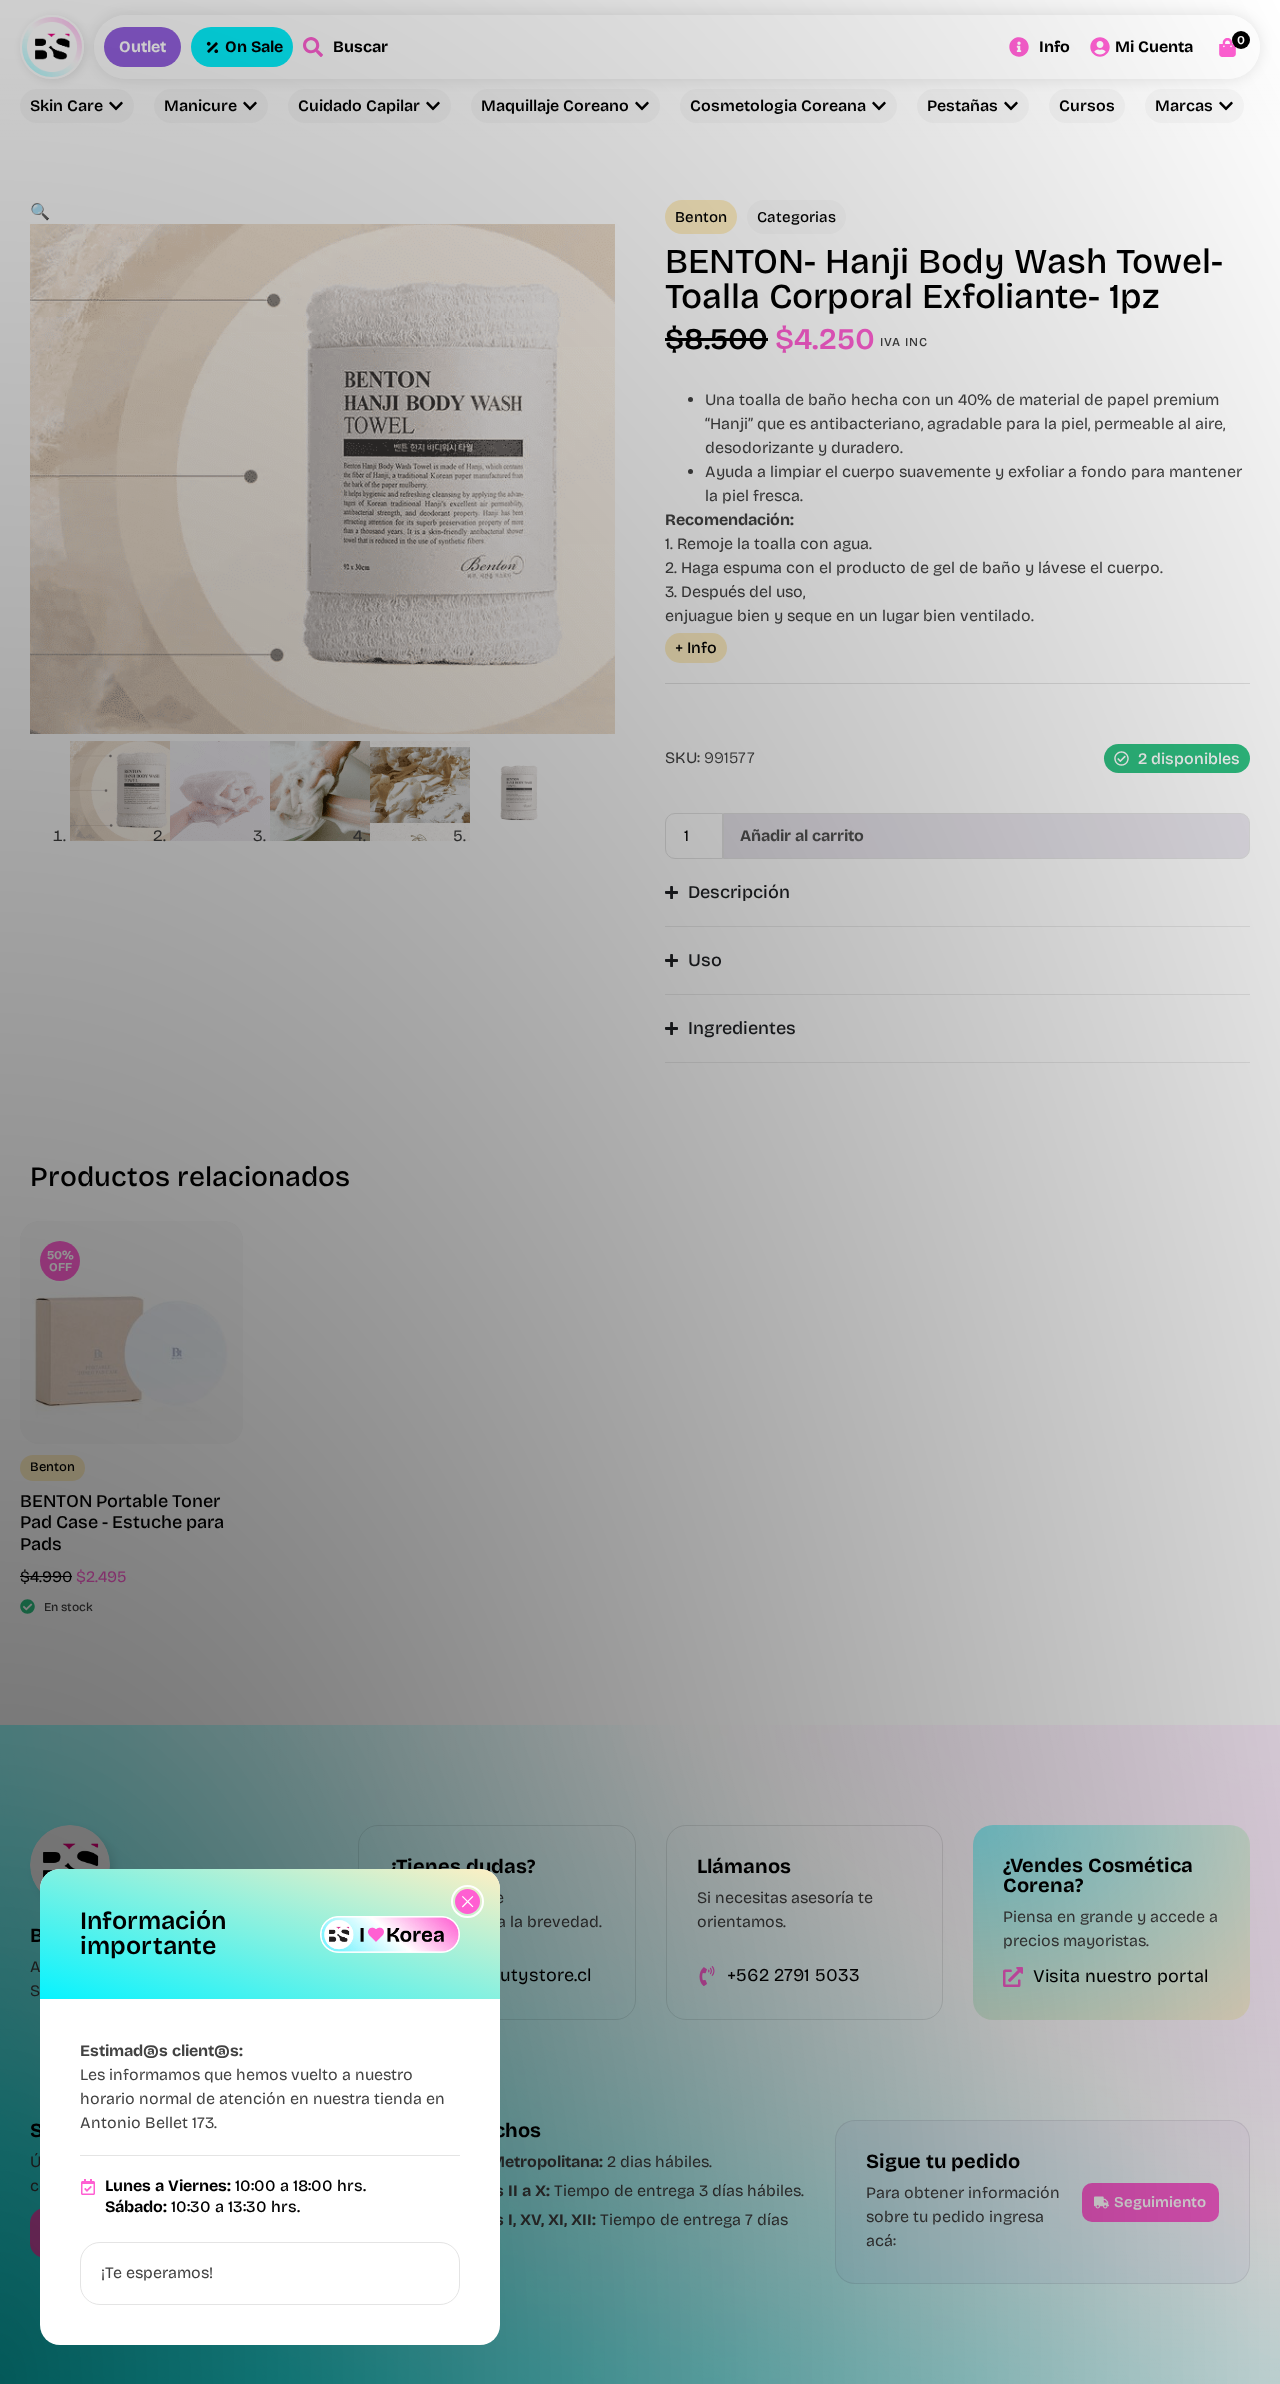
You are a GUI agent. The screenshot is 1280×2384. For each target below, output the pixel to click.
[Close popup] (467, 1901)
